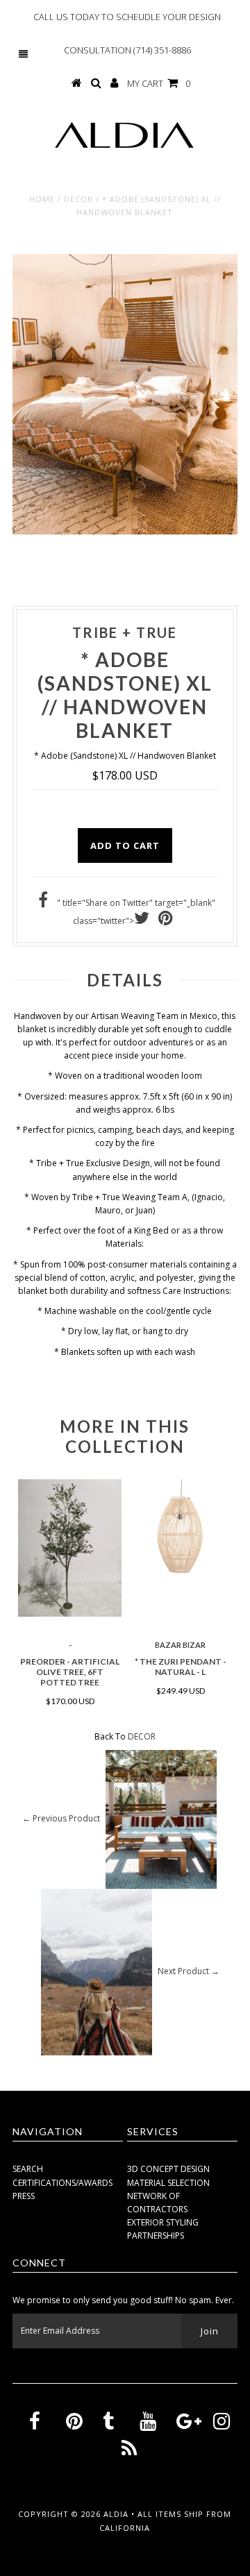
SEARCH (28, 2169)
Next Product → (189, 1972)
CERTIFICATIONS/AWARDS (62, 2183)
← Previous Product (61, 1819)
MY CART (159, 83)
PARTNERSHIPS (156, 2236)
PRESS (24, 2196)
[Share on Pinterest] (166, 921)
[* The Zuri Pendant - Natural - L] (180, 1531)
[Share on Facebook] (43, 903)
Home (42, 199)
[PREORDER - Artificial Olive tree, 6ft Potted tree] (70, 1548)
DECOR (78, 199)
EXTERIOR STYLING (163, 2222)
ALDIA (117, 2514)
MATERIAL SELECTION (168, 2183)
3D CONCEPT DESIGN (168, 2169)
